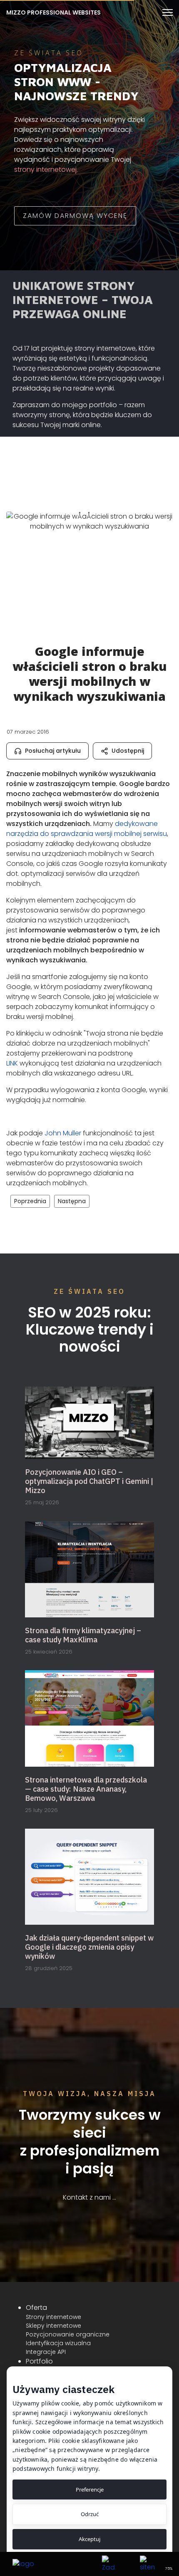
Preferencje (90, 2489)
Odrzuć (90, 2514)
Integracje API (46, 2352)
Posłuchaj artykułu (53, 751)
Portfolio (39, 2361)
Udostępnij (128, 751)
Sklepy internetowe (53, 2326)
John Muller (63, 1133)
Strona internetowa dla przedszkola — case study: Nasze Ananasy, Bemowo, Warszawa (86, 1789)
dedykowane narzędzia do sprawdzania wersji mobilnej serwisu (87, 829)
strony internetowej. (46, 169)
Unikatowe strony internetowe (74, 293)
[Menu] (168, 12)
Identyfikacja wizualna (58, 2343)
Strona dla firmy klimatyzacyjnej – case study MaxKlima (83, 1635)
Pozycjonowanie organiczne (68, 2334)
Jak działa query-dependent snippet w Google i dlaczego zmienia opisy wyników (89, 1947)
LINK (12, 1063)
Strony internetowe (53, 2317)
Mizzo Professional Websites (53, 12)
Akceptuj (89, 2539)
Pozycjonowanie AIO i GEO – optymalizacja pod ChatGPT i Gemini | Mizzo (89, 1481)
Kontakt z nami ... (89, 2197)
